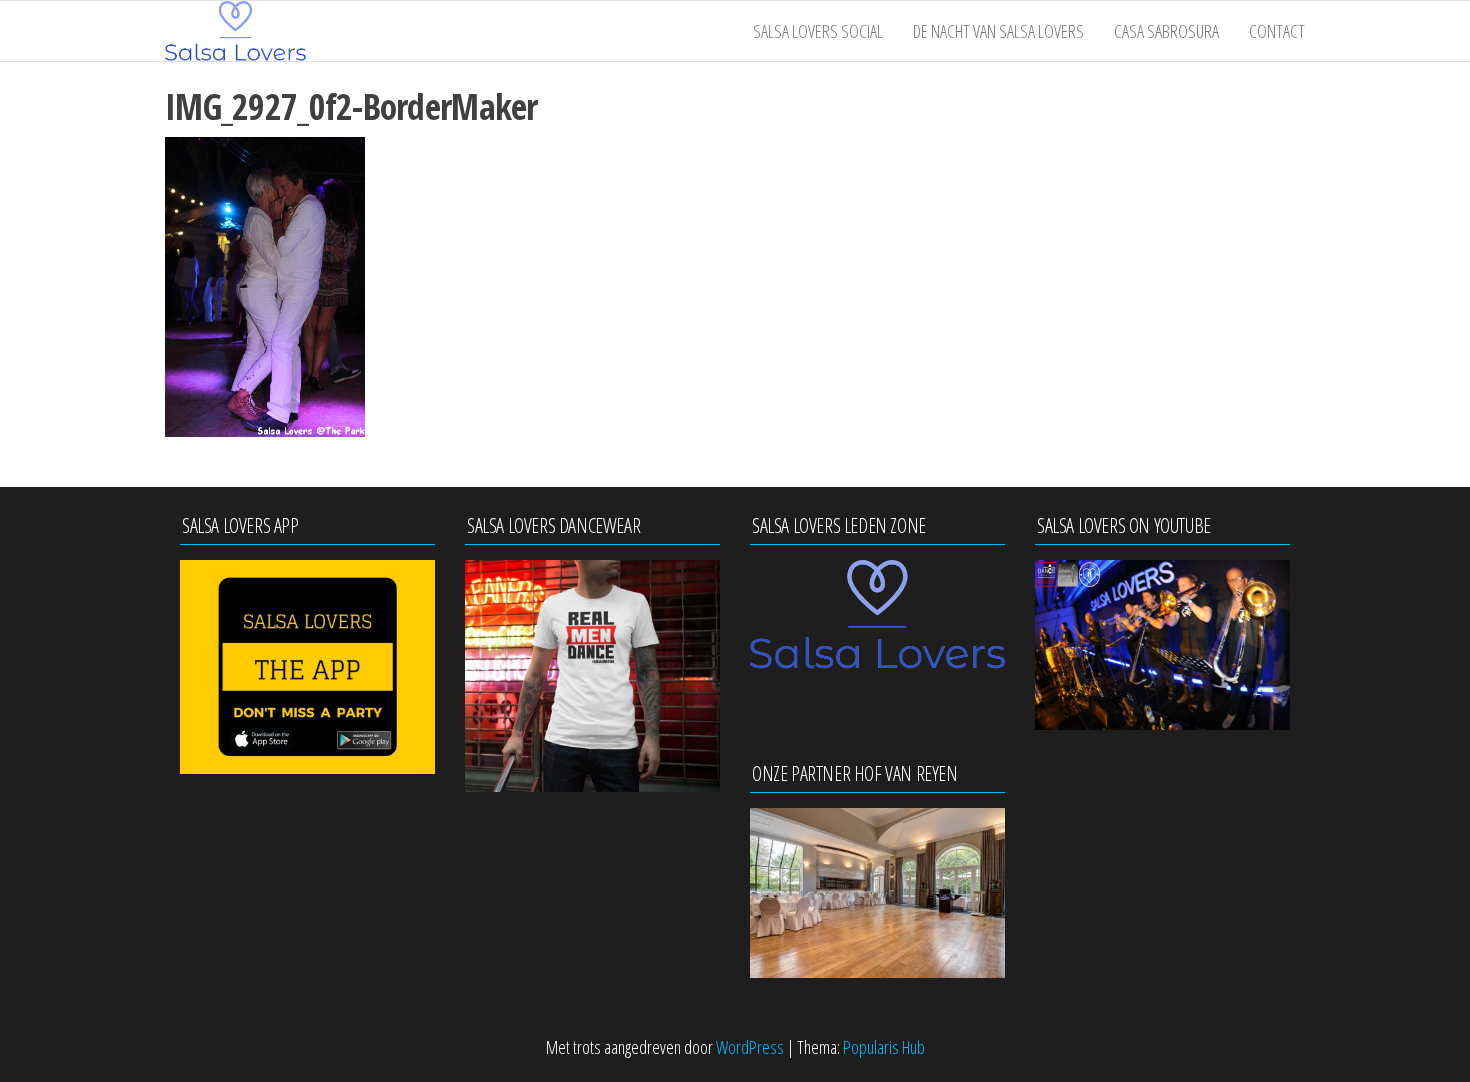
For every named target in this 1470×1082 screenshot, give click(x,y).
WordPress (750, 1047)
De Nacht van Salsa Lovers (998, 31)
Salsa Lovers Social (818, 31)
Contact (1277, 31)
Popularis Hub (884, 1047)
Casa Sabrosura (1166, 31)
